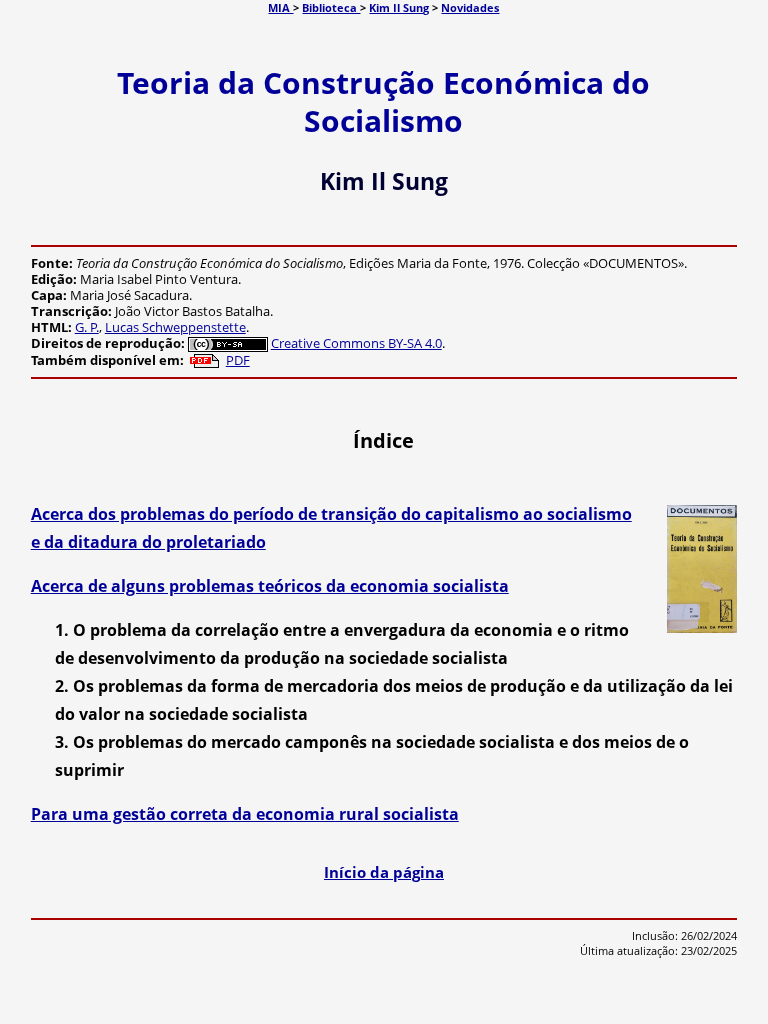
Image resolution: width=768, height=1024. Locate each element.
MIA (280, 7)
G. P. (87, 327)
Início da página (384, 872)
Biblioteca (331, 7)
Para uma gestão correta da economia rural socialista (245, 814)
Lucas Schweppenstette (175, 327)
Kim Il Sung (399, 7)
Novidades (470, 7)
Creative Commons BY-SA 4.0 (356, 343)
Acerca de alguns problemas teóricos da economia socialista (270, 586)
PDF (238, 360)
